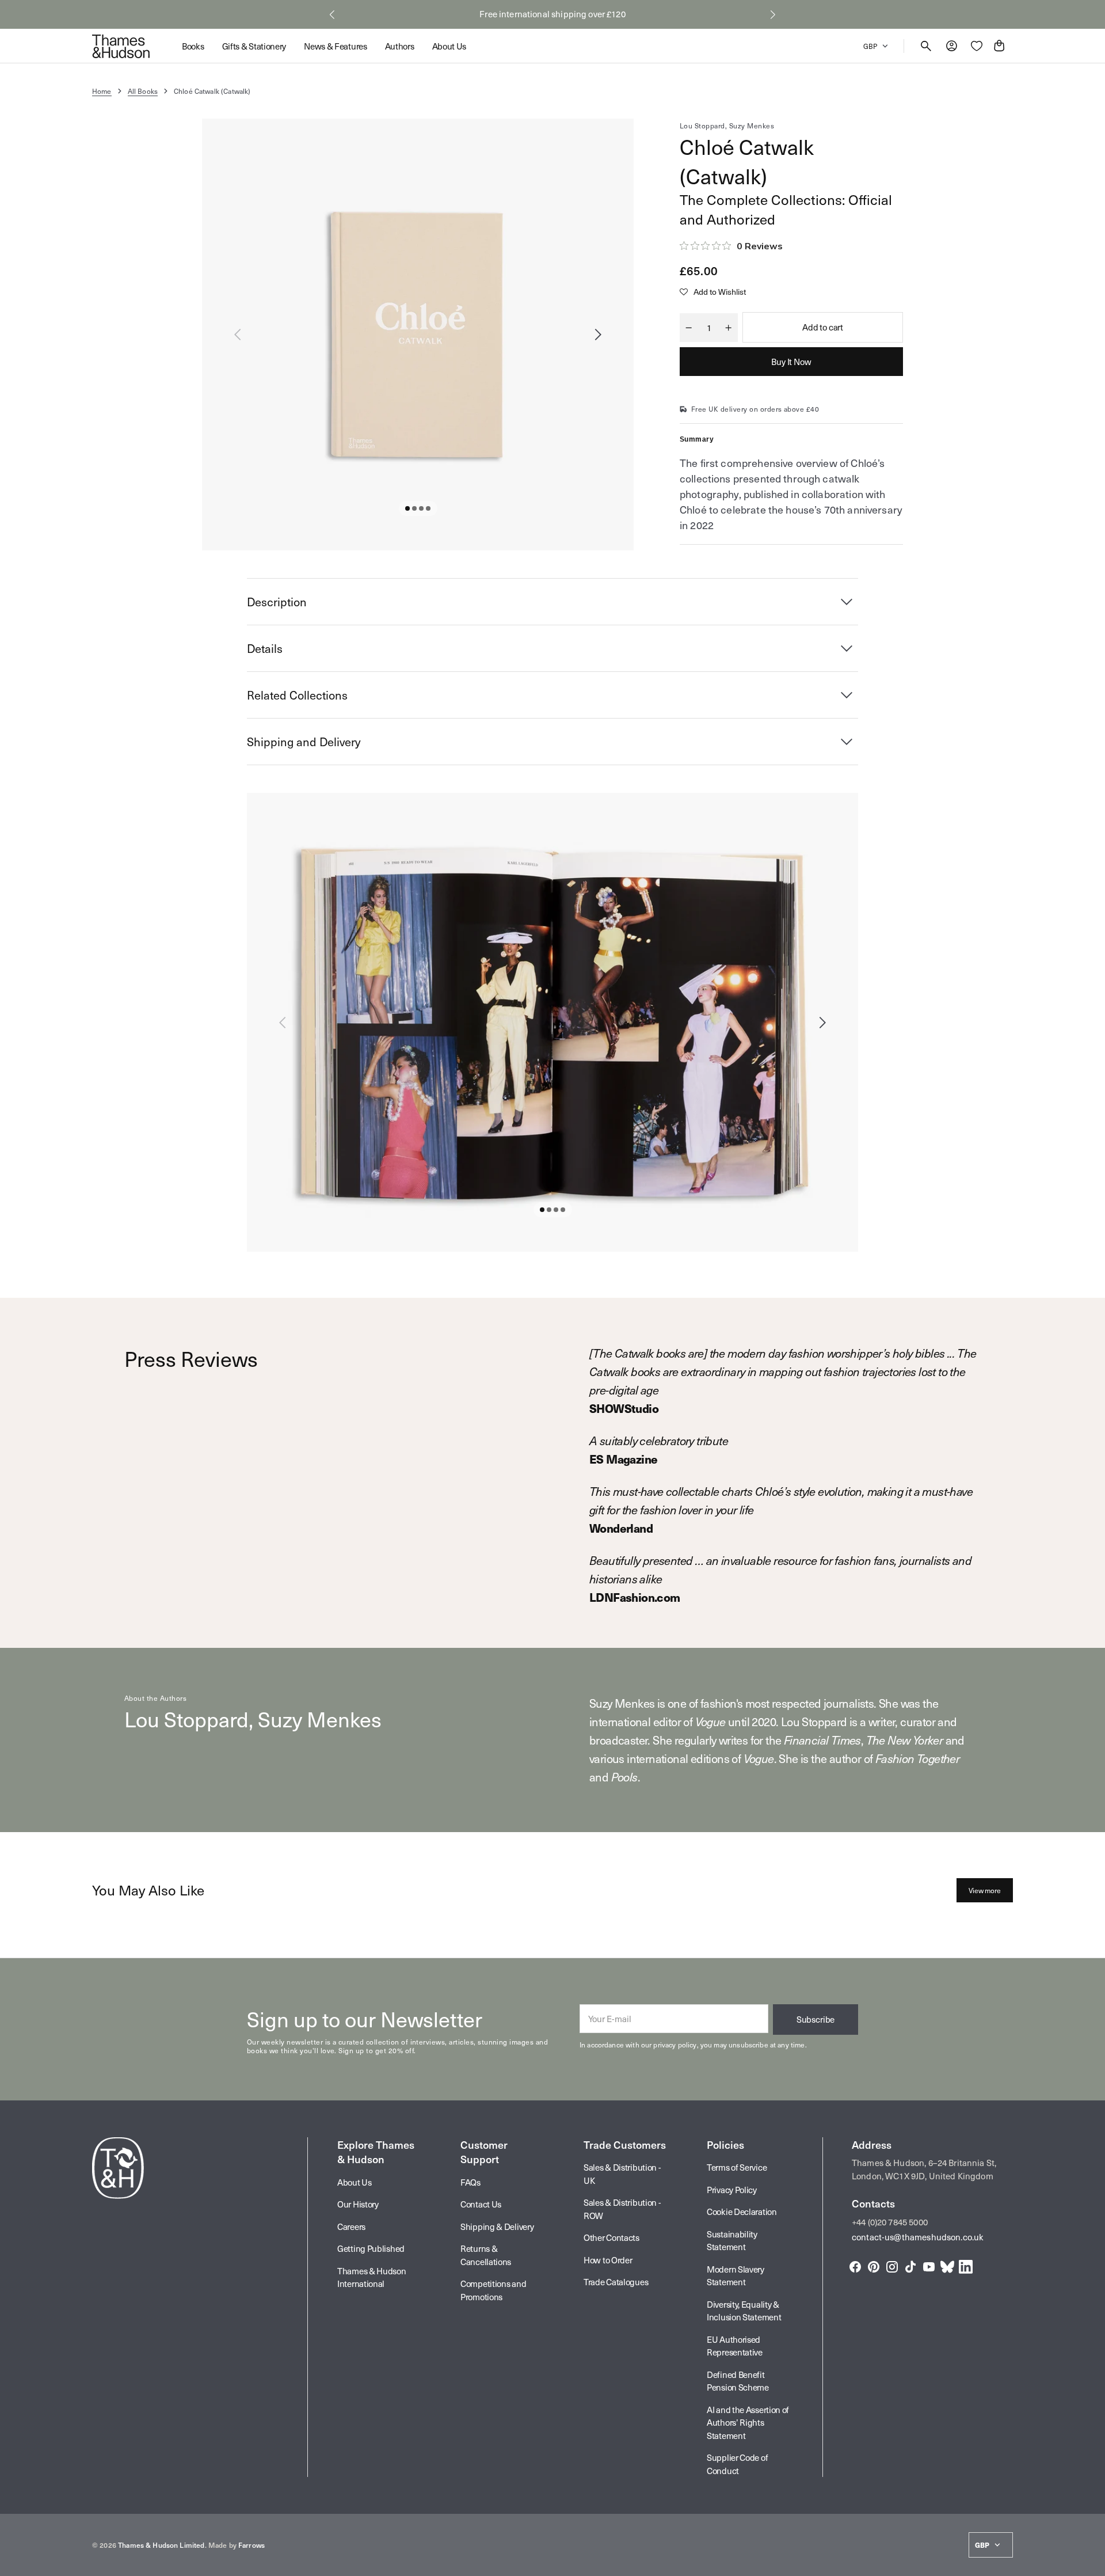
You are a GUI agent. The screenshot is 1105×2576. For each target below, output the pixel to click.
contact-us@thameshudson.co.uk (918, 2237)
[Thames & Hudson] (121, 46)
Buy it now (791, 362)
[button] (332, 14)
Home (102, 91)
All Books (143, 91)
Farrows (252, 2545)
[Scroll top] (1091, 2562)
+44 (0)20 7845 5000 (890, 2222)
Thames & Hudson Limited (161, 2545)
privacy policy (675, 2045)
